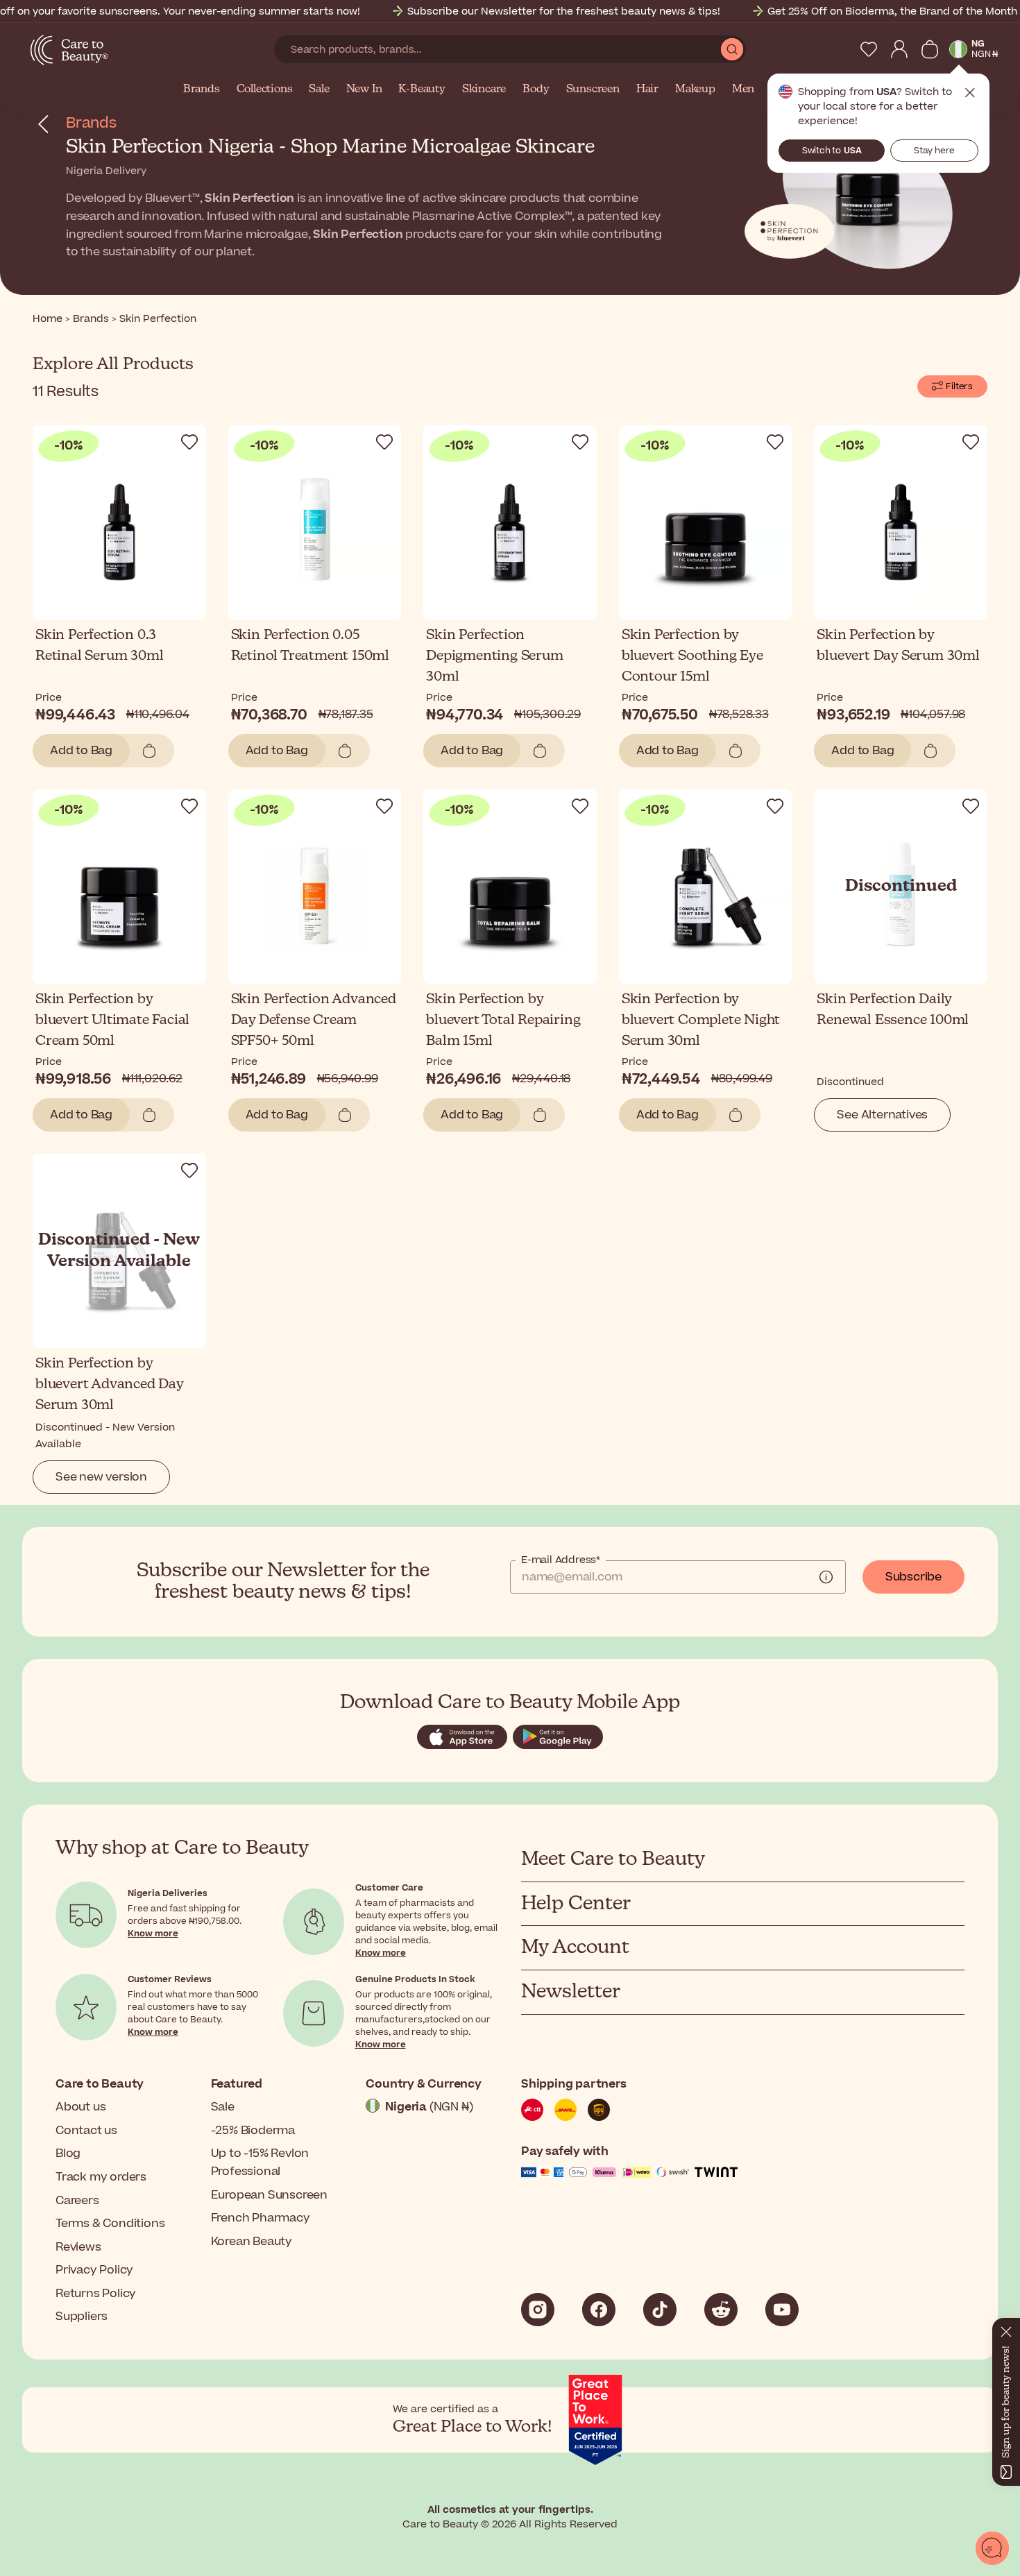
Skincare (484, 89)
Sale (319, 89)
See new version (101, 1477)
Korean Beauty (252, 2242)
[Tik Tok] (660, 2310)
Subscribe (913, 1577)
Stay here (934, 151)
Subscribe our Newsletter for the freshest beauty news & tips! (564, 11)
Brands (202, 89)
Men (743, 89)
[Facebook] (599, 2310)
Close (970, 93)
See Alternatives (882, 1115)
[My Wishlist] (869, 49)
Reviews (78, 2247)
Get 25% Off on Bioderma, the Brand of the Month (892, 11)
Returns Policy (96, 2294)
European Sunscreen (269, 2195)
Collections (265, 89)
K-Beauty (422, 89)
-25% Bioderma (253, 2131)
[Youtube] (782, 2310)
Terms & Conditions (110, 2224)
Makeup (695, 89)
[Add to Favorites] (189, 442)
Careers (77, 2201)
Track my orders (101, 2177)
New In (364, 89)
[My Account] (899, 49)
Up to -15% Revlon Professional (260, 2163)
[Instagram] (538, 2310)
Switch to (832, 151)
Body (536, 89)
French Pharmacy (261, 2218)
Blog (68, 2153)
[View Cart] (930, 49)
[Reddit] (721, 2310)
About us (80, 2107)
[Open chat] (992, 2548)
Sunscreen (593, 89)
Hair (647, 89)
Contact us (86, 2131)
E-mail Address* (561, 1560)
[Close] (1006, 2329)
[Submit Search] (732, 49)
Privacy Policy (94, 2270)
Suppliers (82, 2317)
